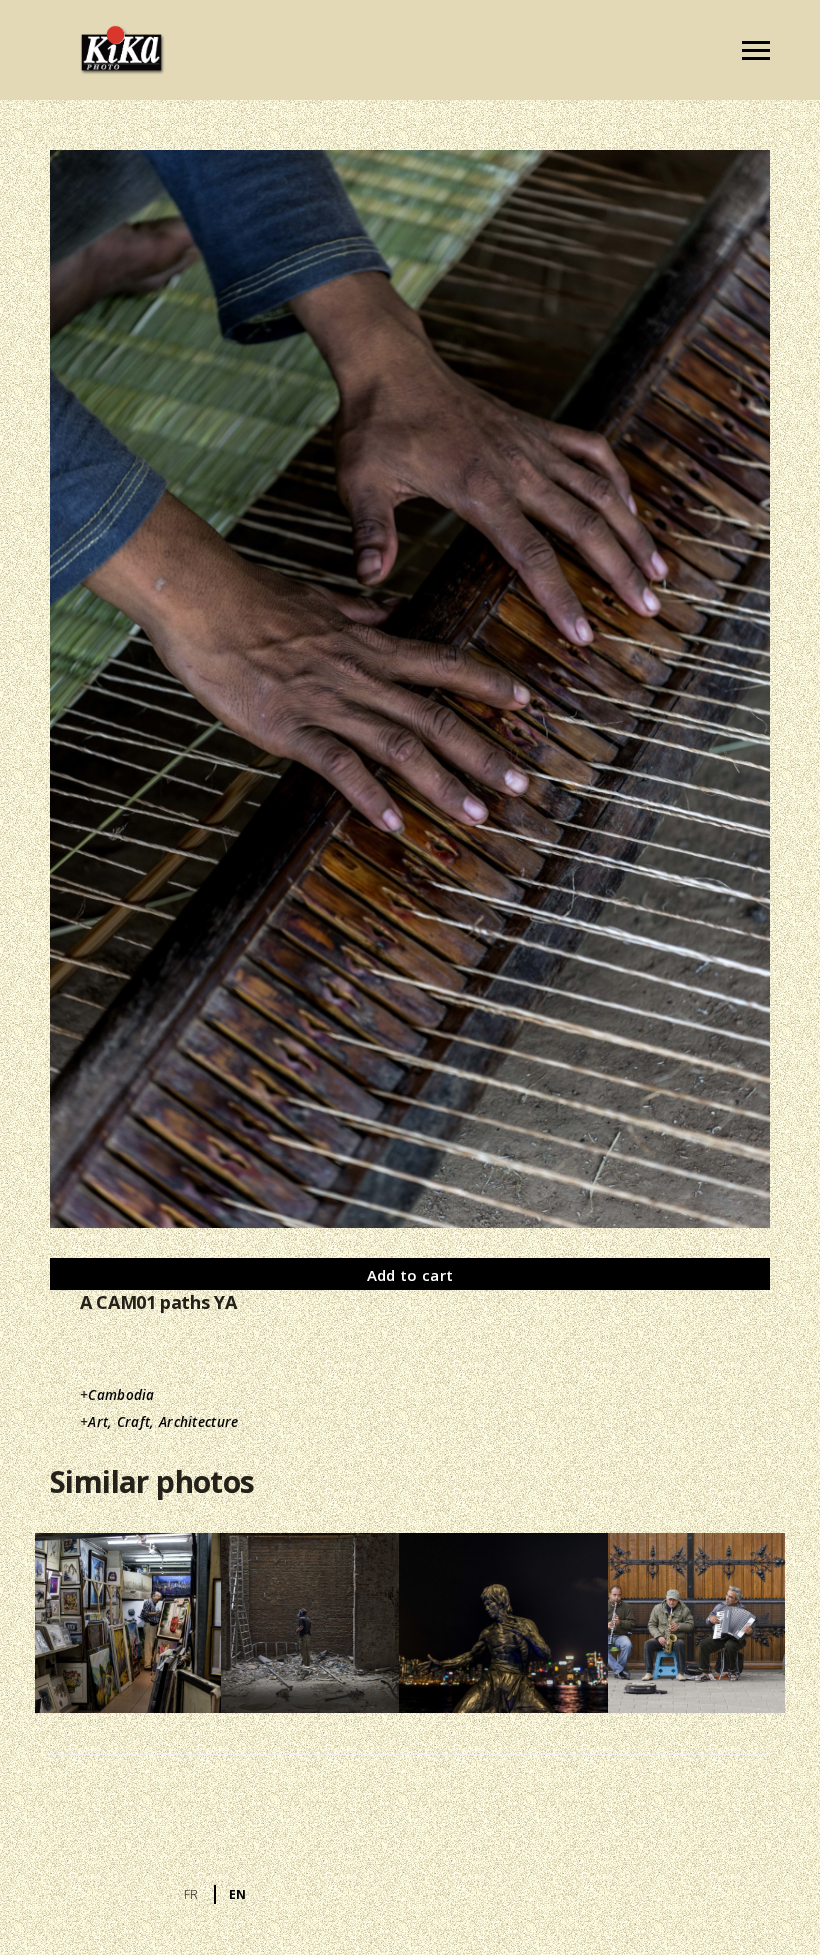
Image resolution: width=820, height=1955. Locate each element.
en (238, 1894)
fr (191, 1894)
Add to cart (410, 1275)
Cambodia (121, 1395)
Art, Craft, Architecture (163, 1422)
